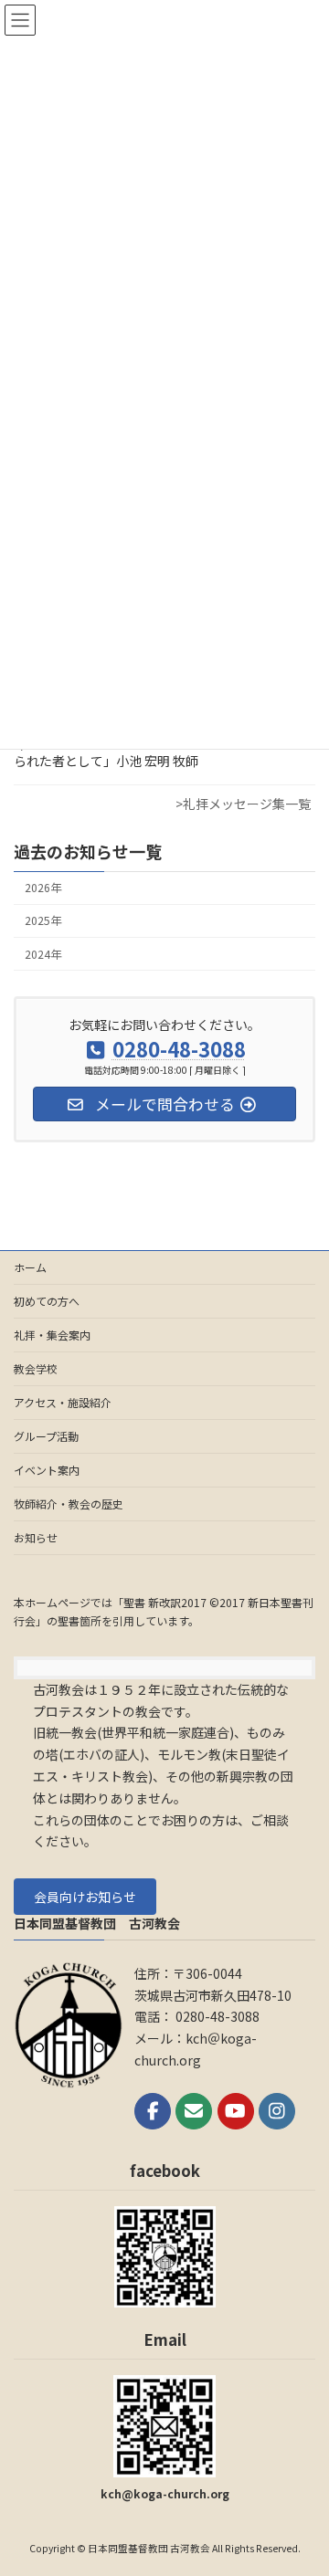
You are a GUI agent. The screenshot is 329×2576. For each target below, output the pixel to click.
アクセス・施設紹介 (63, 1402)
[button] (85, 1897)
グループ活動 (46, 1436)
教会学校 (36, 1368)
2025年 (43, 921)
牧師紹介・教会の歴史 (69, 1504)
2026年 (43, 888)
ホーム (30, 1267)
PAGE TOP (302, 2481)
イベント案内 (47, 1470)
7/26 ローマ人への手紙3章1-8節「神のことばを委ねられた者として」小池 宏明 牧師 (164, 752)
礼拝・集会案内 (52, 1335)
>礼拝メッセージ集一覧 (243, 804)
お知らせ (36, 1537)
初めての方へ (47, 1301)
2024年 (43, 954)
